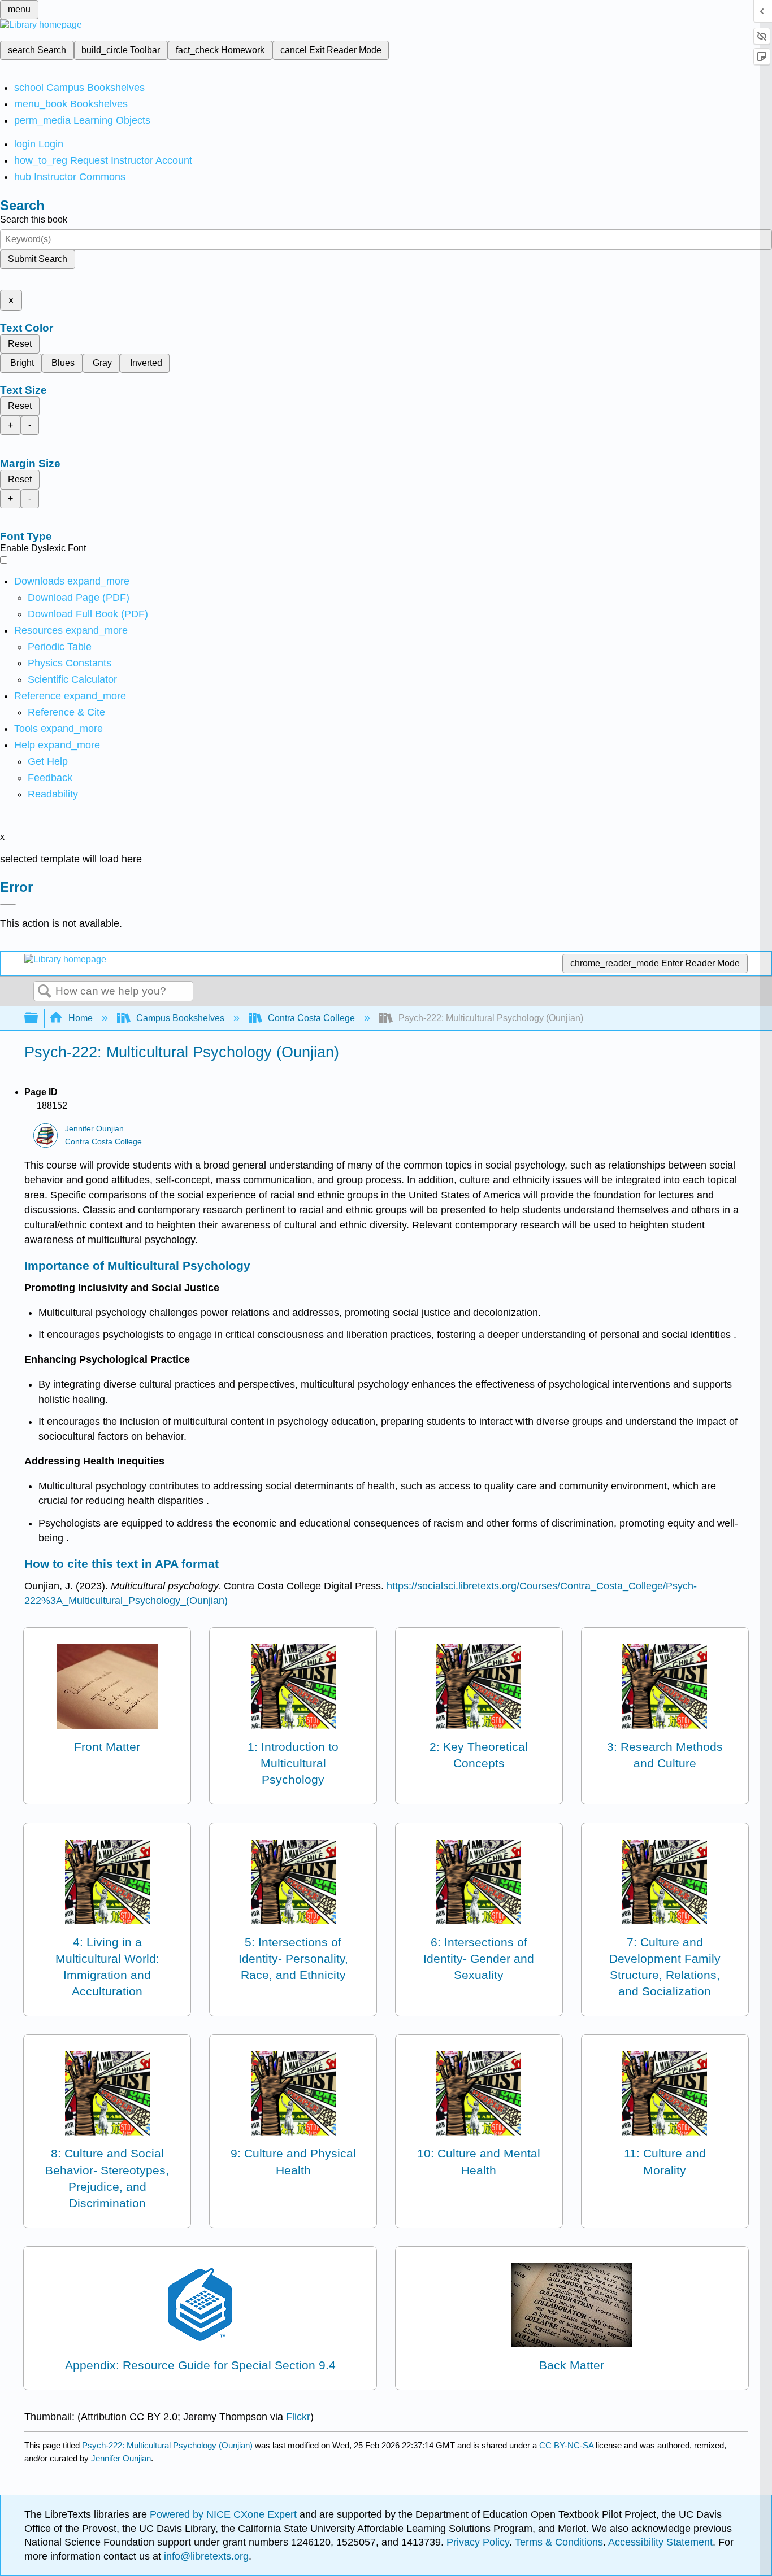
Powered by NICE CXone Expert (225, 2514)
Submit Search (38, 259)
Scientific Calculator (72, 679)
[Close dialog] (8, 904)
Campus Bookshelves (180, 1018)
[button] (50, 778)
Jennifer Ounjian (94, 1129)
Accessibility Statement (660, 2542)
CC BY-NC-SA (567, 2445)
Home (81, 1018)
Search (45, 992)
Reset (20, 344)
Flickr (298, 2417)
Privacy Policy (478, 2542)
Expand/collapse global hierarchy (38, 1019)
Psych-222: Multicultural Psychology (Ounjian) (167, 2445)
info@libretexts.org (205, 2556)
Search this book (34, 219)
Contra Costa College (311, 1018)
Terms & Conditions (559, 2542)
